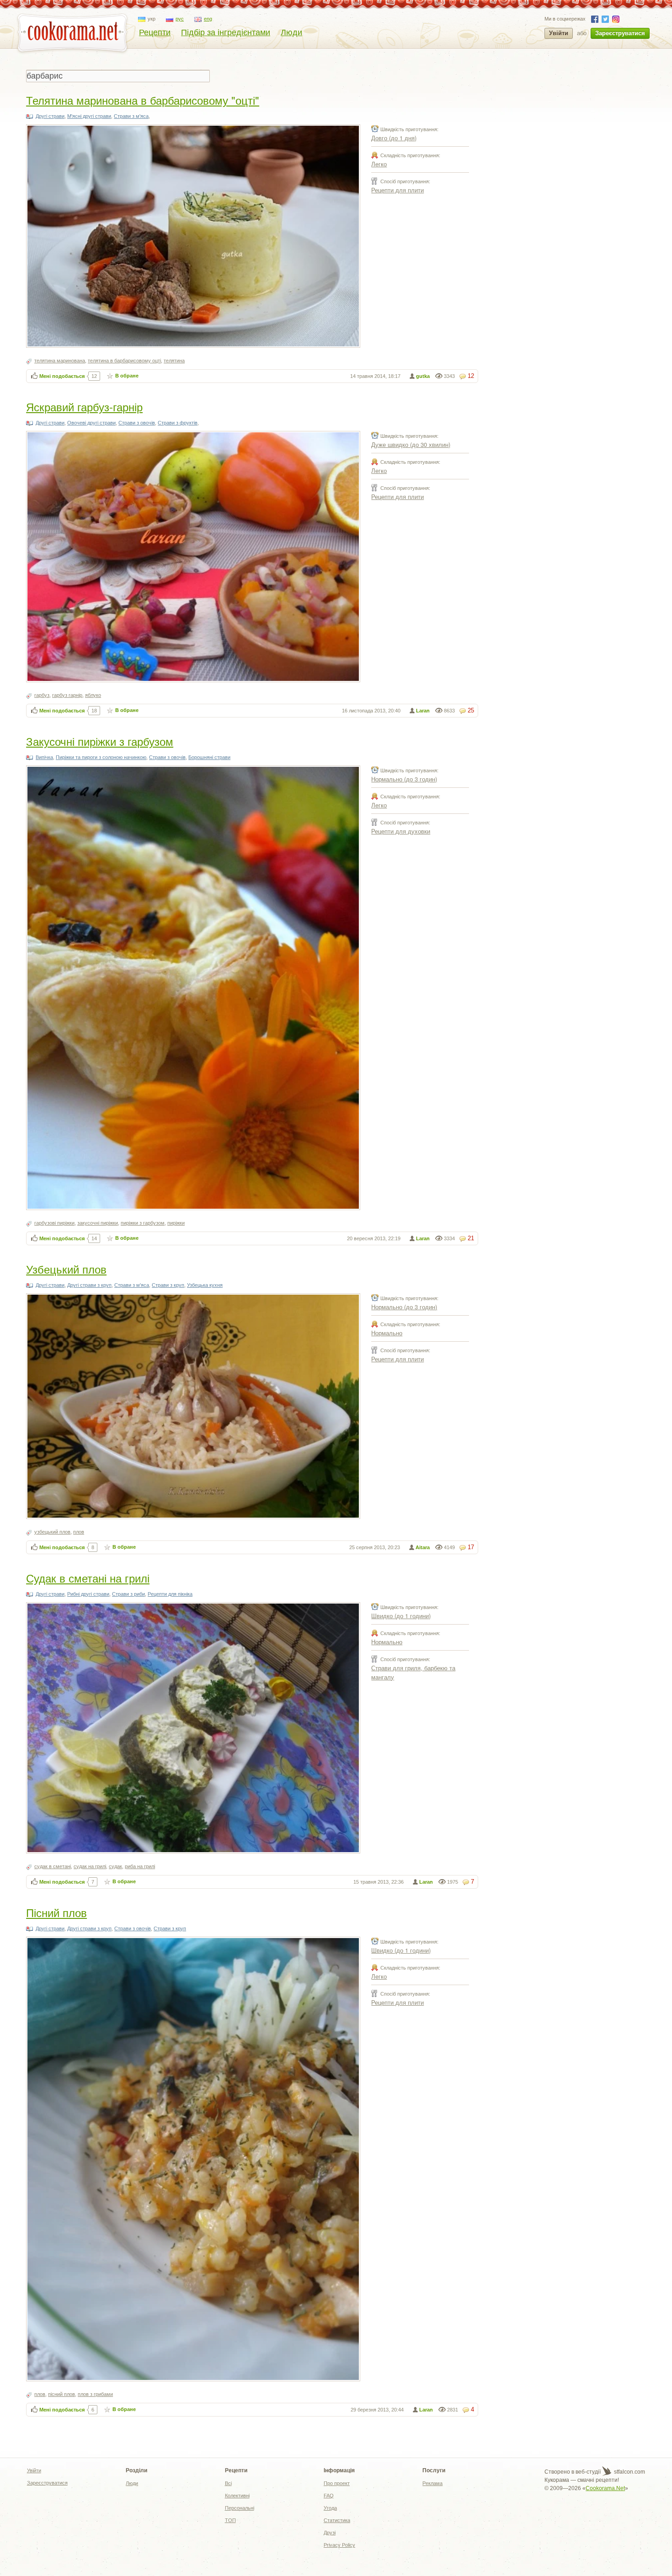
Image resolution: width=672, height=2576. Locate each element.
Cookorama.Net (605, 2488)
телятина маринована (60, 361)
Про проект (337, 2483)
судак (115, 1866)
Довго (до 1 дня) (394, 138)
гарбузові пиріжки (54, 1223)
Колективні (237, 2496)
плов (79, 1532)
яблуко (93, 695)
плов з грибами (95, 2394)
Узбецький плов (66, 1269)
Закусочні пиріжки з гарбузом (100, 741)
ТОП (230, 2520)
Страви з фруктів (178, 423)
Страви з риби (128, 1594)
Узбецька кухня (205, 1285)
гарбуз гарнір (67, 695)
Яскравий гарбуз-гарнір (84, 406)
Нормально (387, 1333)
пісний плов (61, 2394)
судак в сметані (53, 1866)
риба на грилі (140, 1866)
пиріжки (176, 1223)
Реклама (432, 2483)
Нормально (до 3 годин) (404, 779)
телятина (174, 361)
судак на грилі (90, 1866)
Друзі (330, 2533)
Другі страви (50, 116)
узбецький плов (52, 1532)
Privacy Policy (339, 2545)
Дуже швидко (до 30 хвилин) (411, 444)
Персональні (240, 2508)
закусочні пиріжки (98, 1223)
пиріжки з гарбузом (143, 1223)
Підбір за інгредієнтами (226, 32)
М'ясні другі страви (89, 116)
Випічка (44, 757)
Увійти (559, 33)
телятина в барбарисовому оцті (124, 361)
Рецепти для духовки (401, 831)
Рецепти (155, 32)
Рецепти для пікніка (170, 1594)
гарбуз (42, 695)
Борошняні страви (209, 757)
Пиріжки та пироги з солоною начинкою (101, 757)
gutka (423, 376)
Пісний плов (56, 1912)
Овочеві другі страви (91, 423)
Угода (330, 2508)
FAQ (329, 2496)
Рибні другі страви (88, 1594)
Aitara (423, 1547)
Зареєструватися (620, 33)
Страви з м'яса (131, 116)
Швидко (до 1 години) (401, 1616)
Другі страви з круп (89, 1285)
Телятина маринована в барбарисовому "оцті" (143, 100)
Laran (423, 711)
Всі (228, 2483)
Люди (291, 32)
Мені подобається (62, 376)
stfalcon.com (629, 2472)
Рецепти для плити (397, 190)
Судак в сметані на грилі (88, 1578)
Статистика (337, 2520)
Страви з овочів (137, 423)
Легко (379, 164)
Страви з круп (168, 1285)
